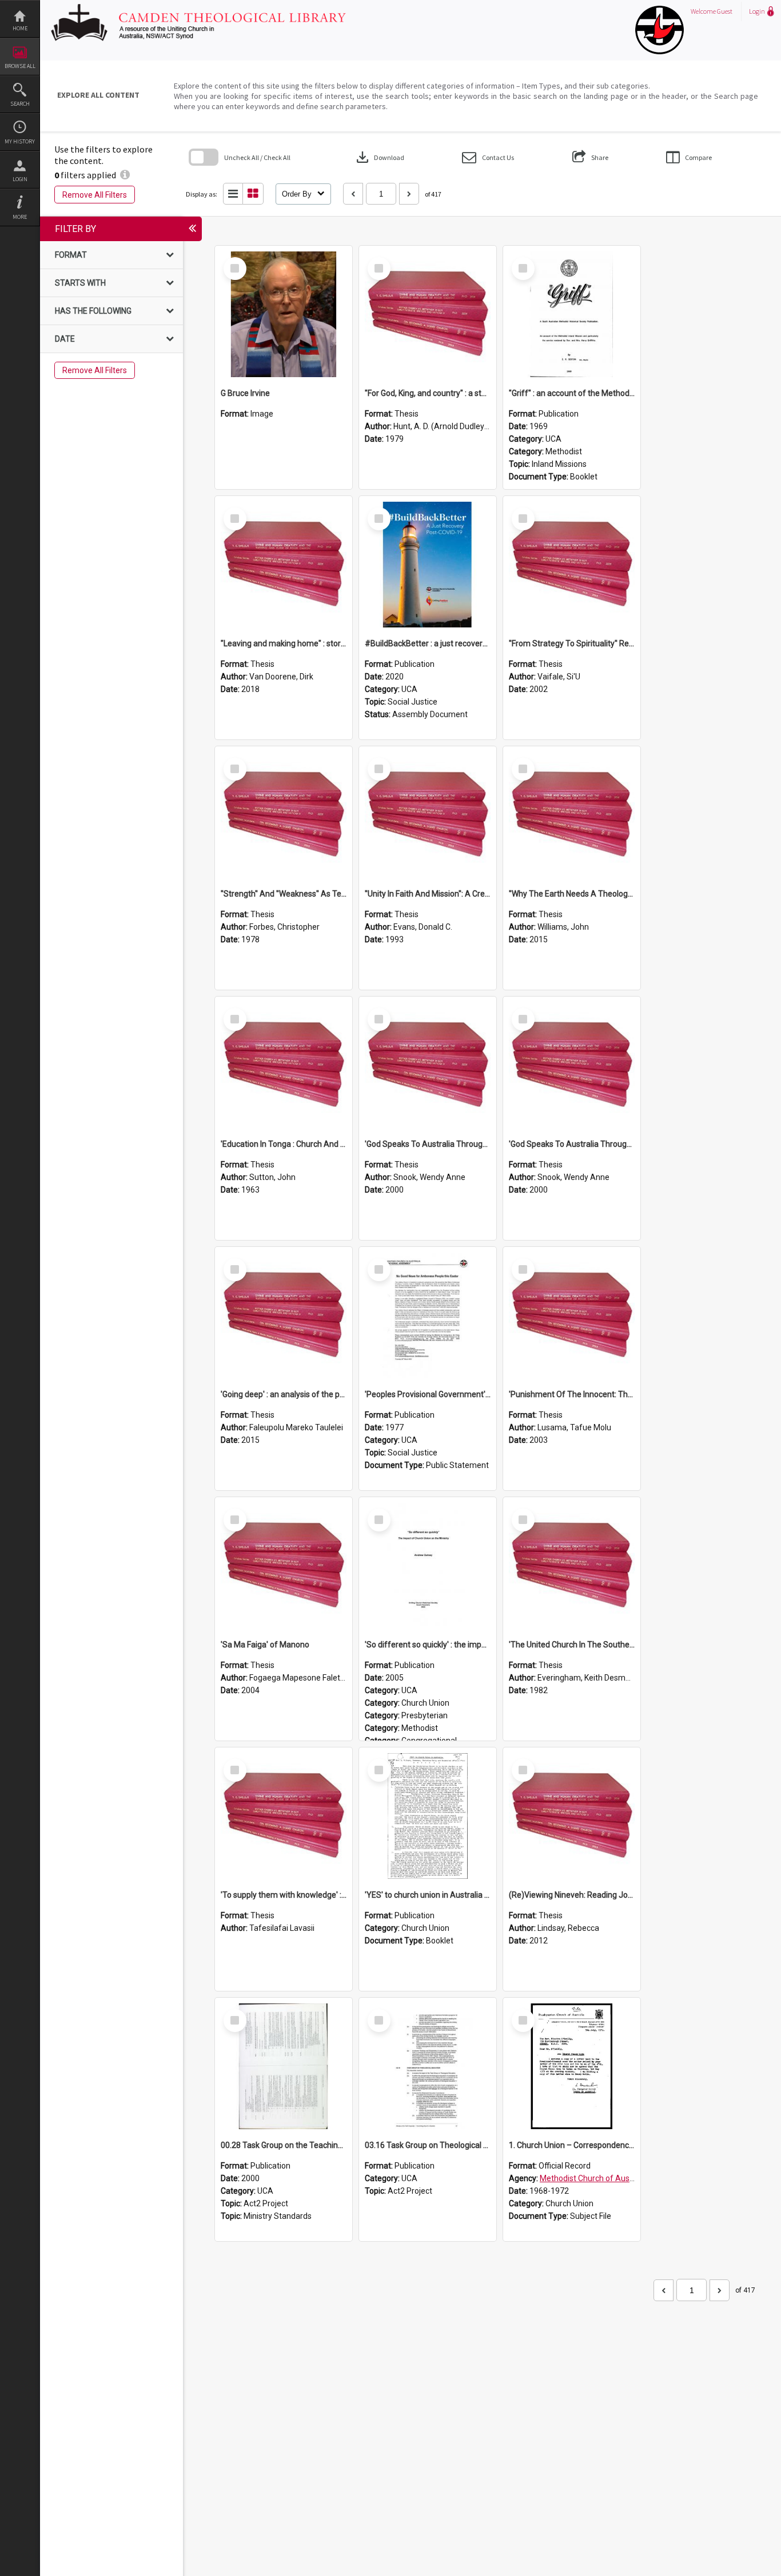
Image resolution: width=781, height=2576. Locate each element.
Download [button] (379, 157)
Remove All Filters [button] (95, 195)
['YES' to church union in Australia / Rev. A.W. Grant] (428, 1816)
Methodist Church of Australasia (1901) (611, 2178)
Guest (725, 11)
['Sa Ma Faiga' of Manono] (284, 1566)
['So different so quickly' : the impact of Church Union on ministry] (428, 1566)
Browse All (20, 66)
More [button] (20, 217)
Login (20, 179)
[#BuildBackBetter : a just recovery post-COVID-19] (428, 565)
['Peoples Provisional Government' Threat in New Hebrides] (428, 1315)
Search (20, 104)
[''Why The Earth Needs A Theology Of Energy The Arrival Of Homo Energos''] (572, 815)
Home (20, 28)
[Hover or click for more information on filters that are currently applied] (125, 175)
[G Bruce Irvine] (284, 314)
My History (20, 141)
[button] (488, 157)
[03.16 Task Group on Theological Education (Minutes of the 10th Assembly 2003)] (428, 2066)
